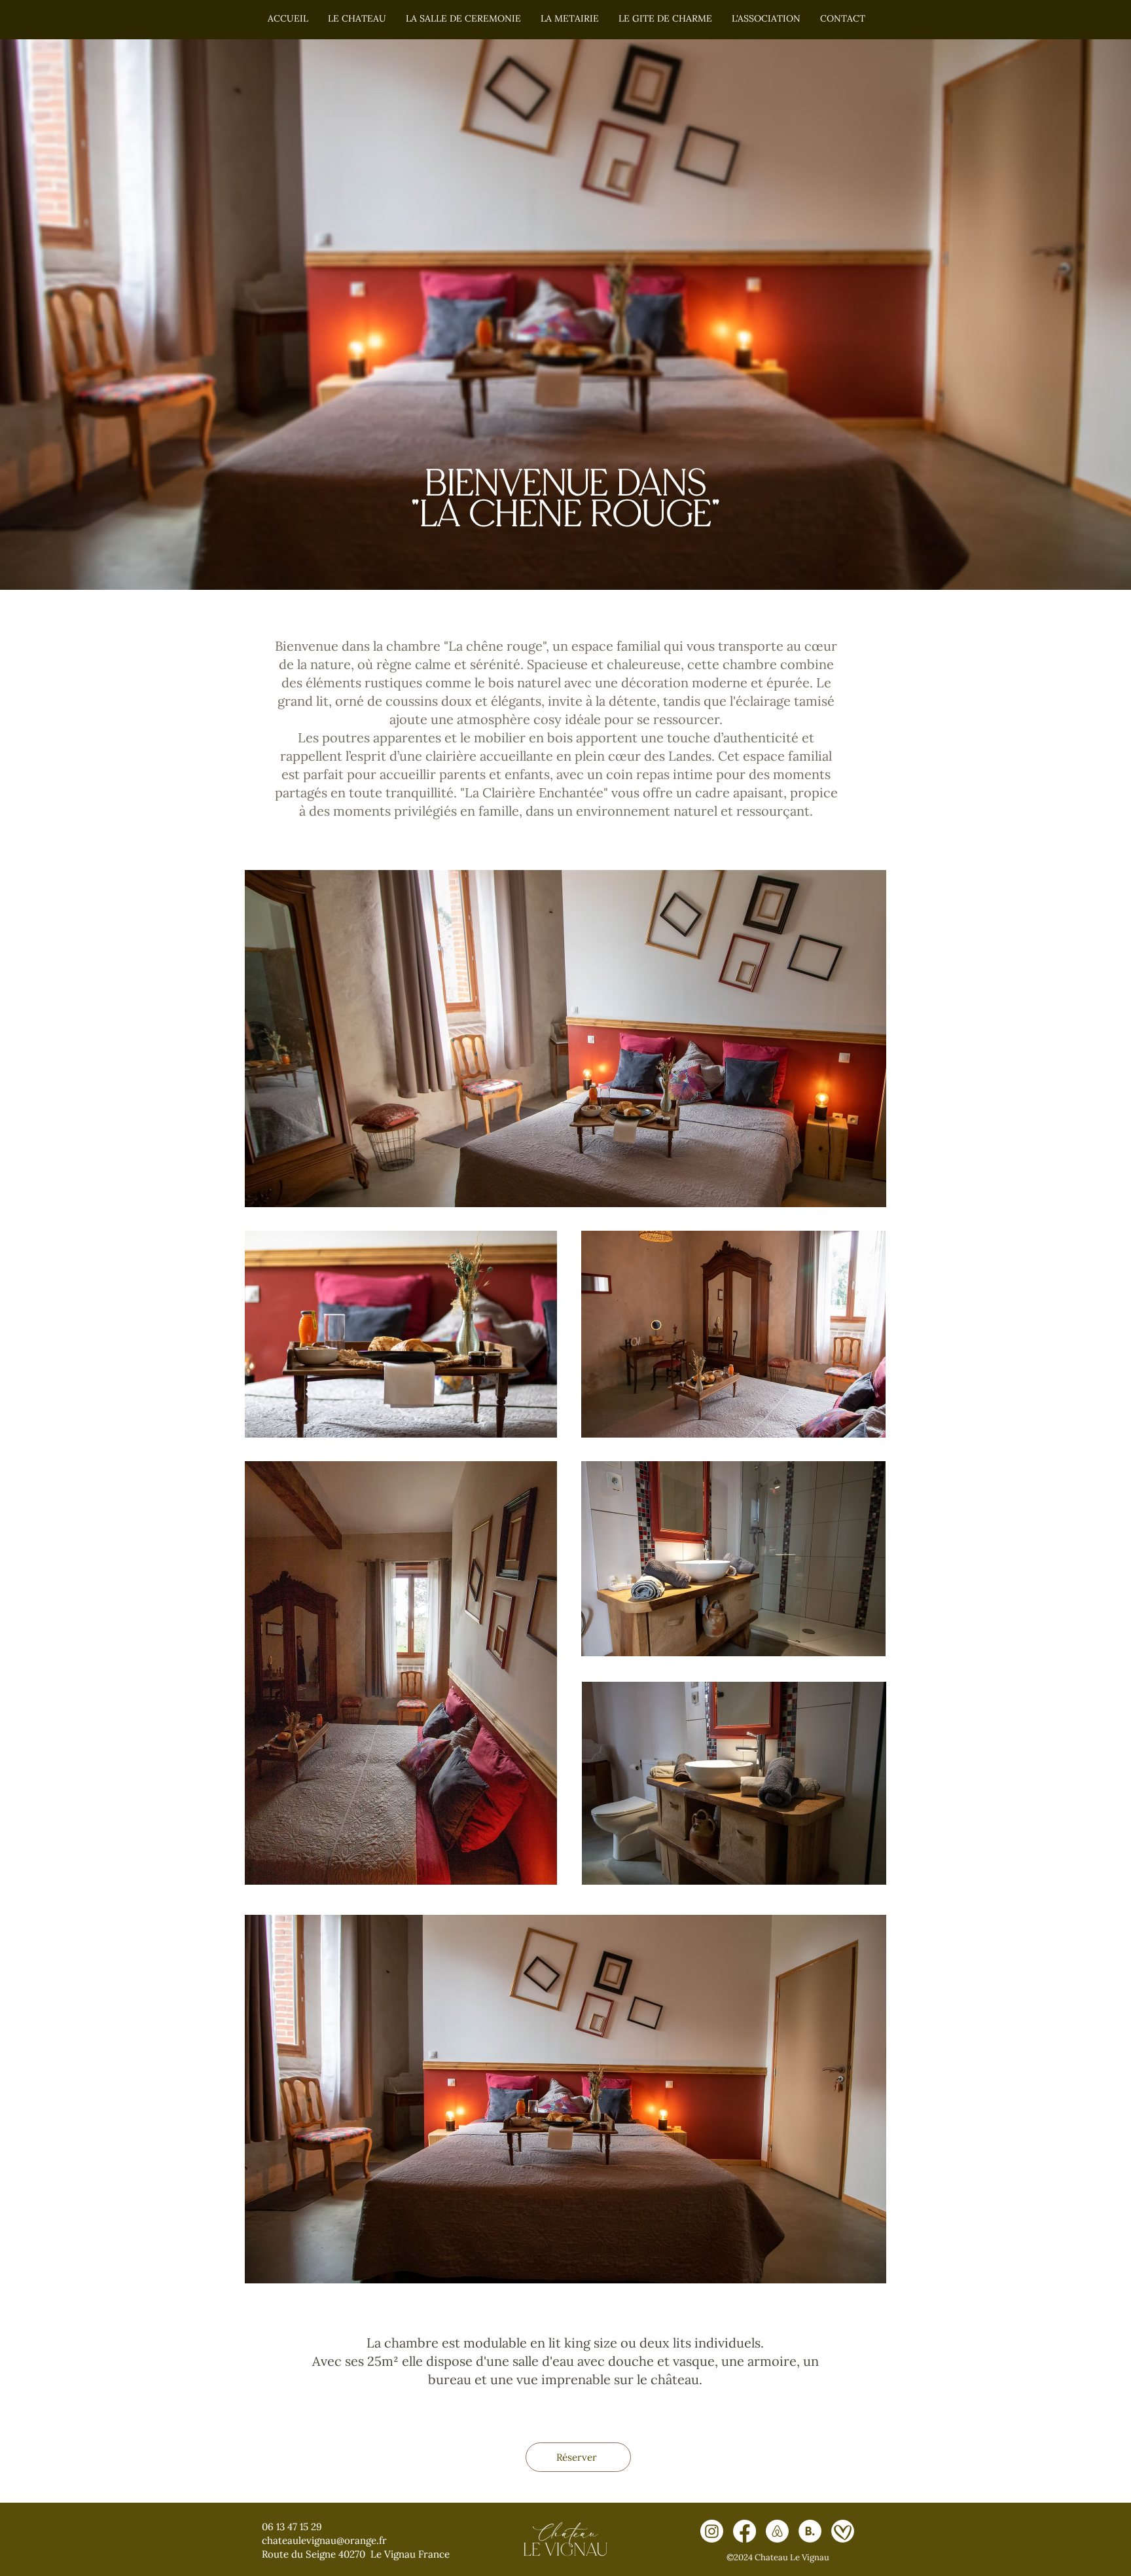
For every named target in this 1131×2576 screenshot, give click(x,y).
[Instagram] (712, 2531)
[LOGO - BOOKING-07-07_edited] (810, 2531)
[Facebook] (745, 2531)
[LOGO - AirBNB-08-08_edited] (777, 2531)
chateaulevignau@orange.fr (324, 2540)
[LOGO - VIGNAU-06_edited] (843, 2531)
